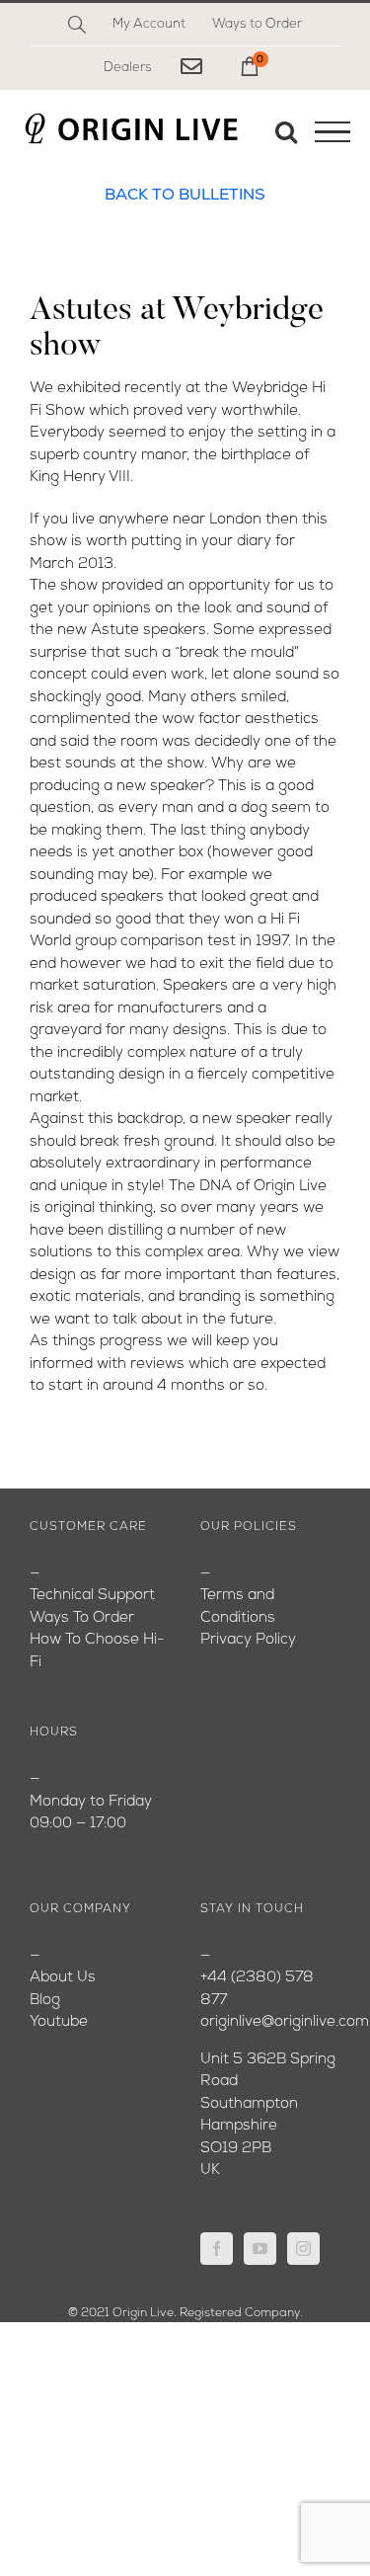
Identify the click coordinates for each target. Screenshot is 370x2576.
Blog (45, 2001)
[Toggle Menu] (333, 132)
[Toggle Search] (286, 131)
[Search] (77, 25)
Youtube (59, 2022)
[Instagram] (303, 2249)
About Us (63, 1978)
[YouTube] (260, 2249)
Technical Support (92, 1596)
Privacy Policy (248, 1640)
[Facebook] (217, 2249)
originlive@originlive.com (285, 2022)
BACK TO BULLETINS (185, 196)
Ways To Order (82, 1618)
